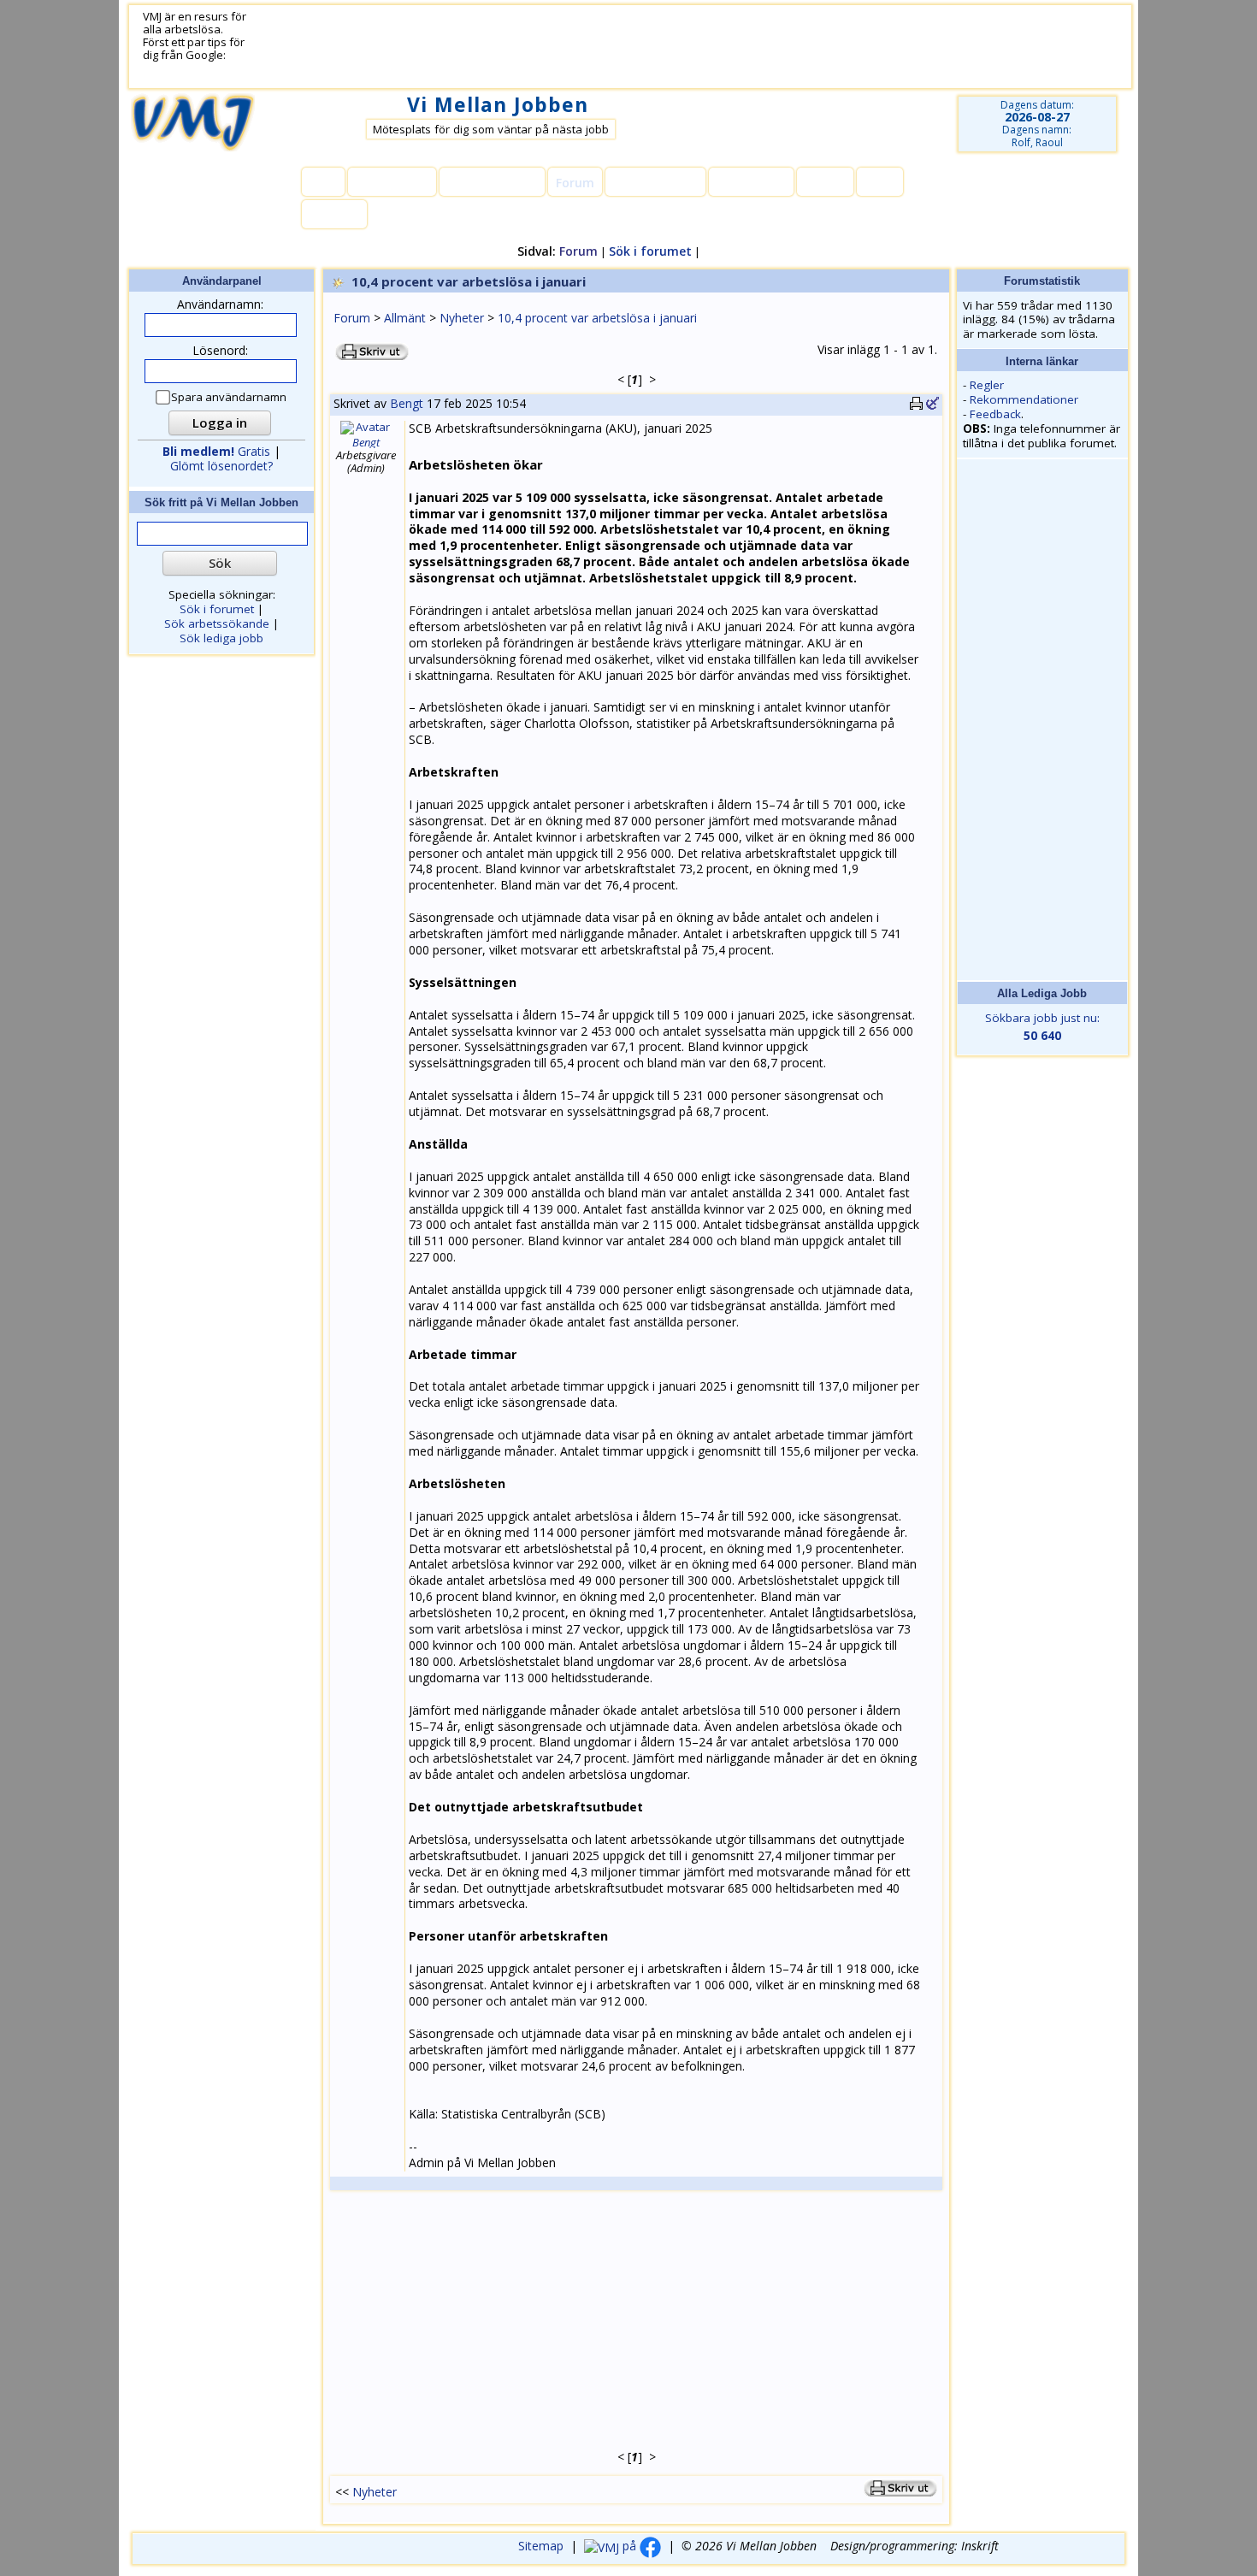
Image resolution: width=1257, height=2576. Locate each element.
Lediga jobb (751, 183)
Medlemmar (392, 183)
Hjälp (880, 183)
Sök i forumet (650, 251)
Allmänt (405, 318)
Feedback (995, 414)
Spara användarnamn (229, 397)
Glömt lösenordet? (221, 466)
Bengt (407, 403)
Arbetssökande (492, 183)
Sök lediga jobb (221, 638)
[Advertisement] (669, 47)
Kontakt (334, 215)
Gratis (216, 451)
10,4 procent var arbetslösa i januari (597, 318)
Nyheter (462, 318)
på (629, 2546)
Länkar (825, 183)
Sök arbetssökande (217, 623)
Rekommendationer (1024, 399)
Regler (987, 385)
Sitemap (541, 2546)
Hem (323, 183)
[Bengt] (366, 427)
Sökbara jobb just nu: (1042, 1027)
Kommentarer (655, 183)
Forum (352, 318)
